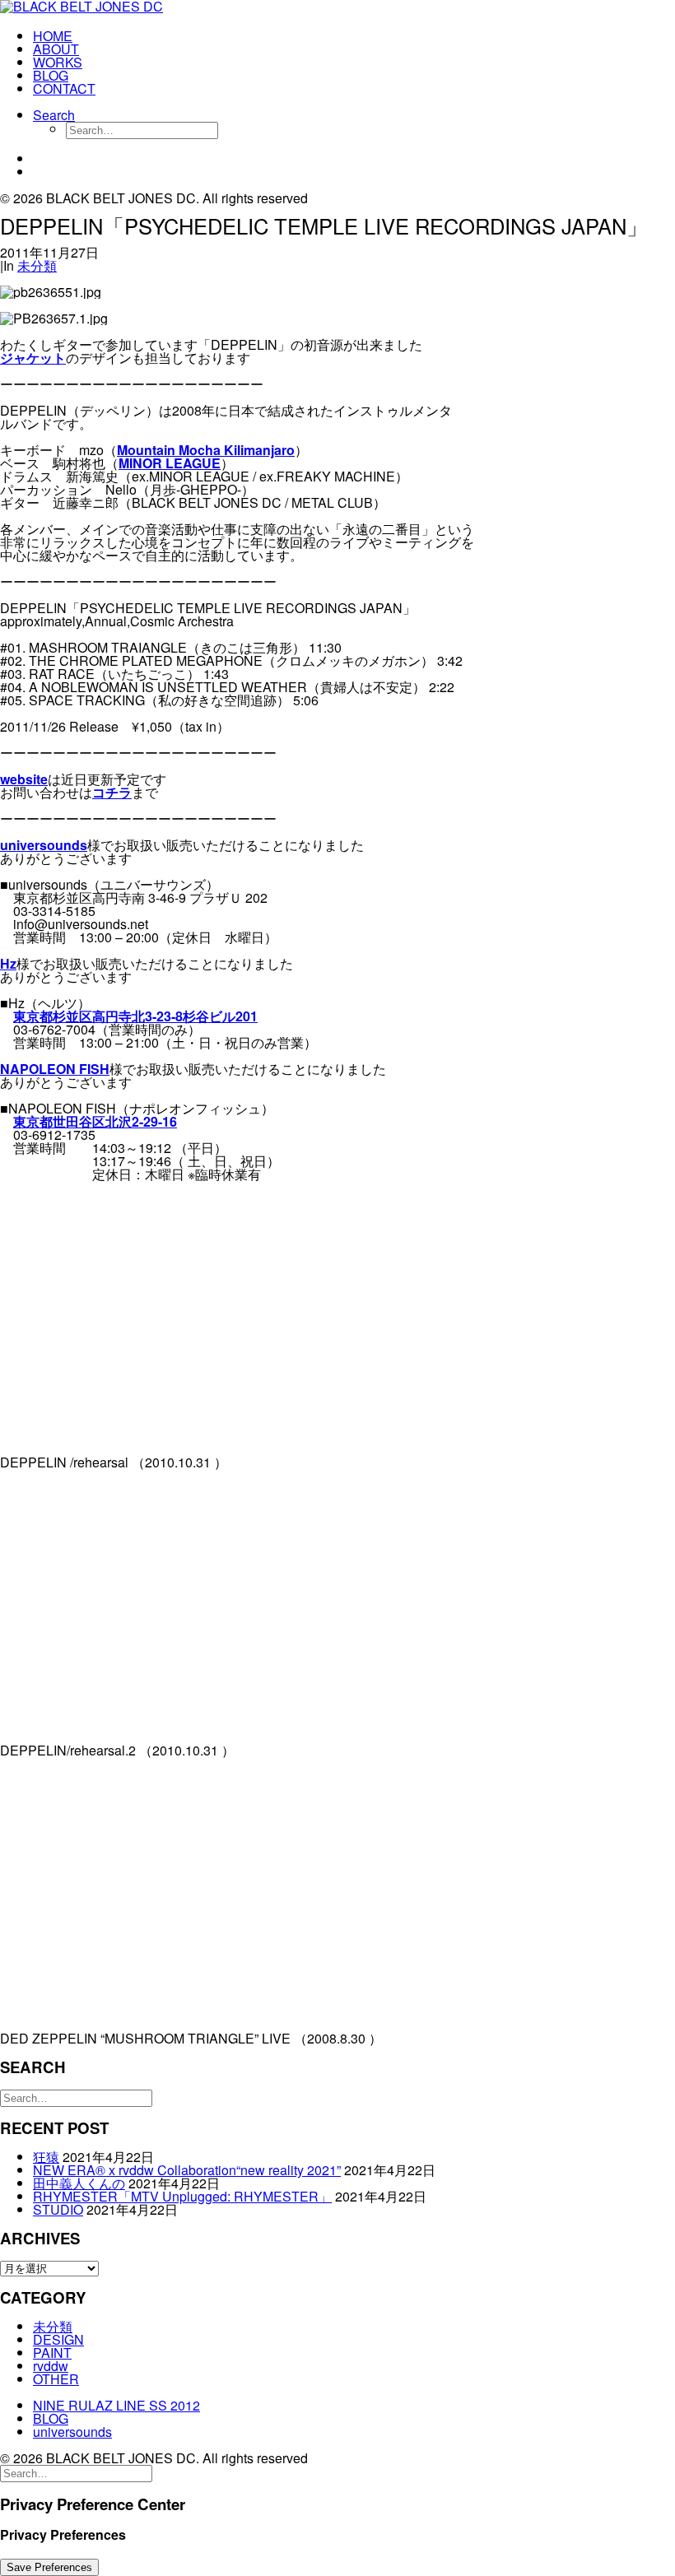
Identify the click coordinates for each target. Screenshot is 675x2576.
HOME (53, 36)
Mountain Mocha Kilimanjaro (206, 450)
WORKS (58, 62)
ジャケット (33, 358)
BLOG (51, 75)
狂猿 (46, 2157)
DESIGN (58, 2339)
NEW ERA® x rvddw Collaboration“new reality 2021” (187, 2170)
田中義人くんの (79, 2183)
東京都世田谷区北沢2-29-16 (95, 1121)
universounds (44, 845)
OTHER (56, 2379)
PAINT (52, 2353)
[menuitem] (354, 36)
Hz (8, 963)
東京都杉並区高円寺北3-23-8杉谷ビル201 (135, 1016)
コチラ (112, 792)
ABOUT (56, 49)
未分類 (37, 265)
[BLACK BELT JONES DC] (337, 8)
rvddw (51, 2366)
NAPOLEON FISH (55, 1069)
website (24, 779)
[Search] (76, 2097)
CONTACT (64, 88)
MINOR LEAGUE (170, 463)
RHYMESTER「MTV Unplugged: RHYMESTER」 (182, 2196)
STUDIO (58, 2209)
